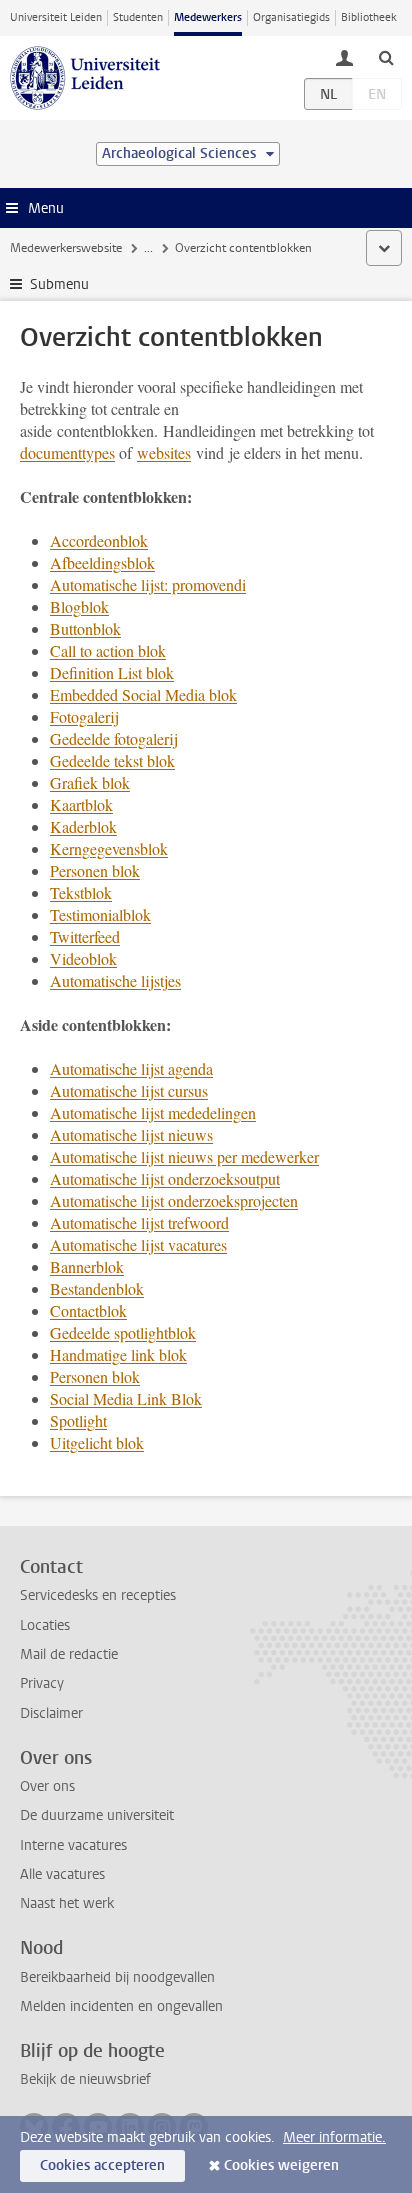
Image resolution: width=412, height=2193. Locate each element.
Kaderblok (83, 826)
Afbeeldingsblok (102, 562)
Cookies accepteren (102, 2165)
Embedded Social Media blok (143, 694)
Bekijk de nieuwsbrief (85, 2079)
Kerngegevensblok (109, 848)
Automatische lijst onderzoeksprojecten (174, 1200)
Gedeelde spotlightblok (123, 1332)
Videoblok (83, 958)
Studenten (138, 17)
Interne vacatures (73, 1845)
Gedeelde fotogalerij (114, 738)
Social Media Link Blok (126, 1398)
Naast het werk (67, 1903)
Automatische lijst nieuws (131, 1134)
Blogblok (79, 606)
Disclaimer (51, 1713)
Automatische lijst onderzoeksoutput (165, 1178)
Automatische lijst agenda (131, 1068)
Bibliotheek (369, 17)
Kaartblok (81, 804)
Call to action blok (108, 650)
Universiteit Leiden (56, 17)
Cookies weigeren (281, 2165)
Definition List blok (112, 672)
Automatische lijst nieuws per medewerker (184, 1156)
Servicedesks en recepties (98, 1595)
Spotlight (78, 1420)
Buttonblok (85, 628)
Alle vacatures (62, 1874)
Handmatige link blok (118, 1354)
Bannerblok (87, 1266)
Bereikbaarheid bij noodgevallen (117, 1977)
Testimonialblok (100, 914)
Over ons (47, 1786)
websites (164, 452)
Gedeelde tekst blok (112, 760)
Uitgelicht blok (97, 1442)
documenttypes (67, 452)
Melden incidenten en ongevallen (121, 2006)
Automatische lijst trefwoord (139, 1222)
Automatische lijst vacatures (138, 1244)
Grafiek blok (90, 782)
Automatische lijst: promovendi (148, 584)
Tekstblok (81, 892)
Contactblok (88, 1310)
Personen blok (95, 870)
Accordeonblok (99, 540)
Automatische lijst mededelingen (153, 1112)
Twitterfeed (85, 936)
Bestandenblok (97, 1288)
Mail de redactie (69, 1654)
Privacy (42, 1683)
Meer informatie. (334, 2137)
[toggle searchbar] (386, 57)
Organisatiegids (291, 17)
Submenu (59, 284)
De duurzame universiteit (97, 1815)
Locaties (45, 1625)
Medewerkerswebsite (66, 248)
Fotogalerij (84, 716)
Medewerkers (208, 17)
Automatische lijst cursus (129, 1090)
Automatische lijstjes (115, 980)
